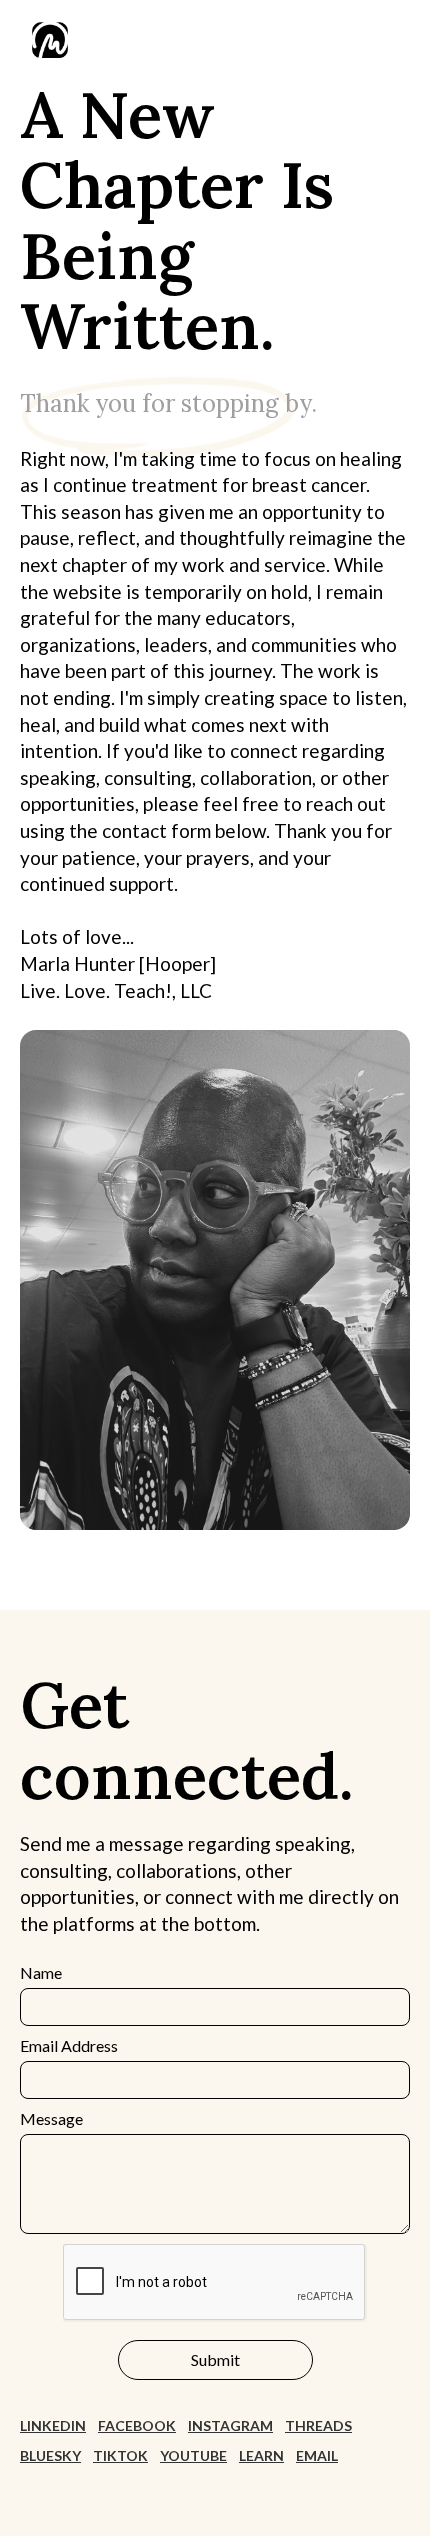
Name (41, 1972)
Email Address (69, 2045)
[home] (45, 40)
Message (51, 2118)
